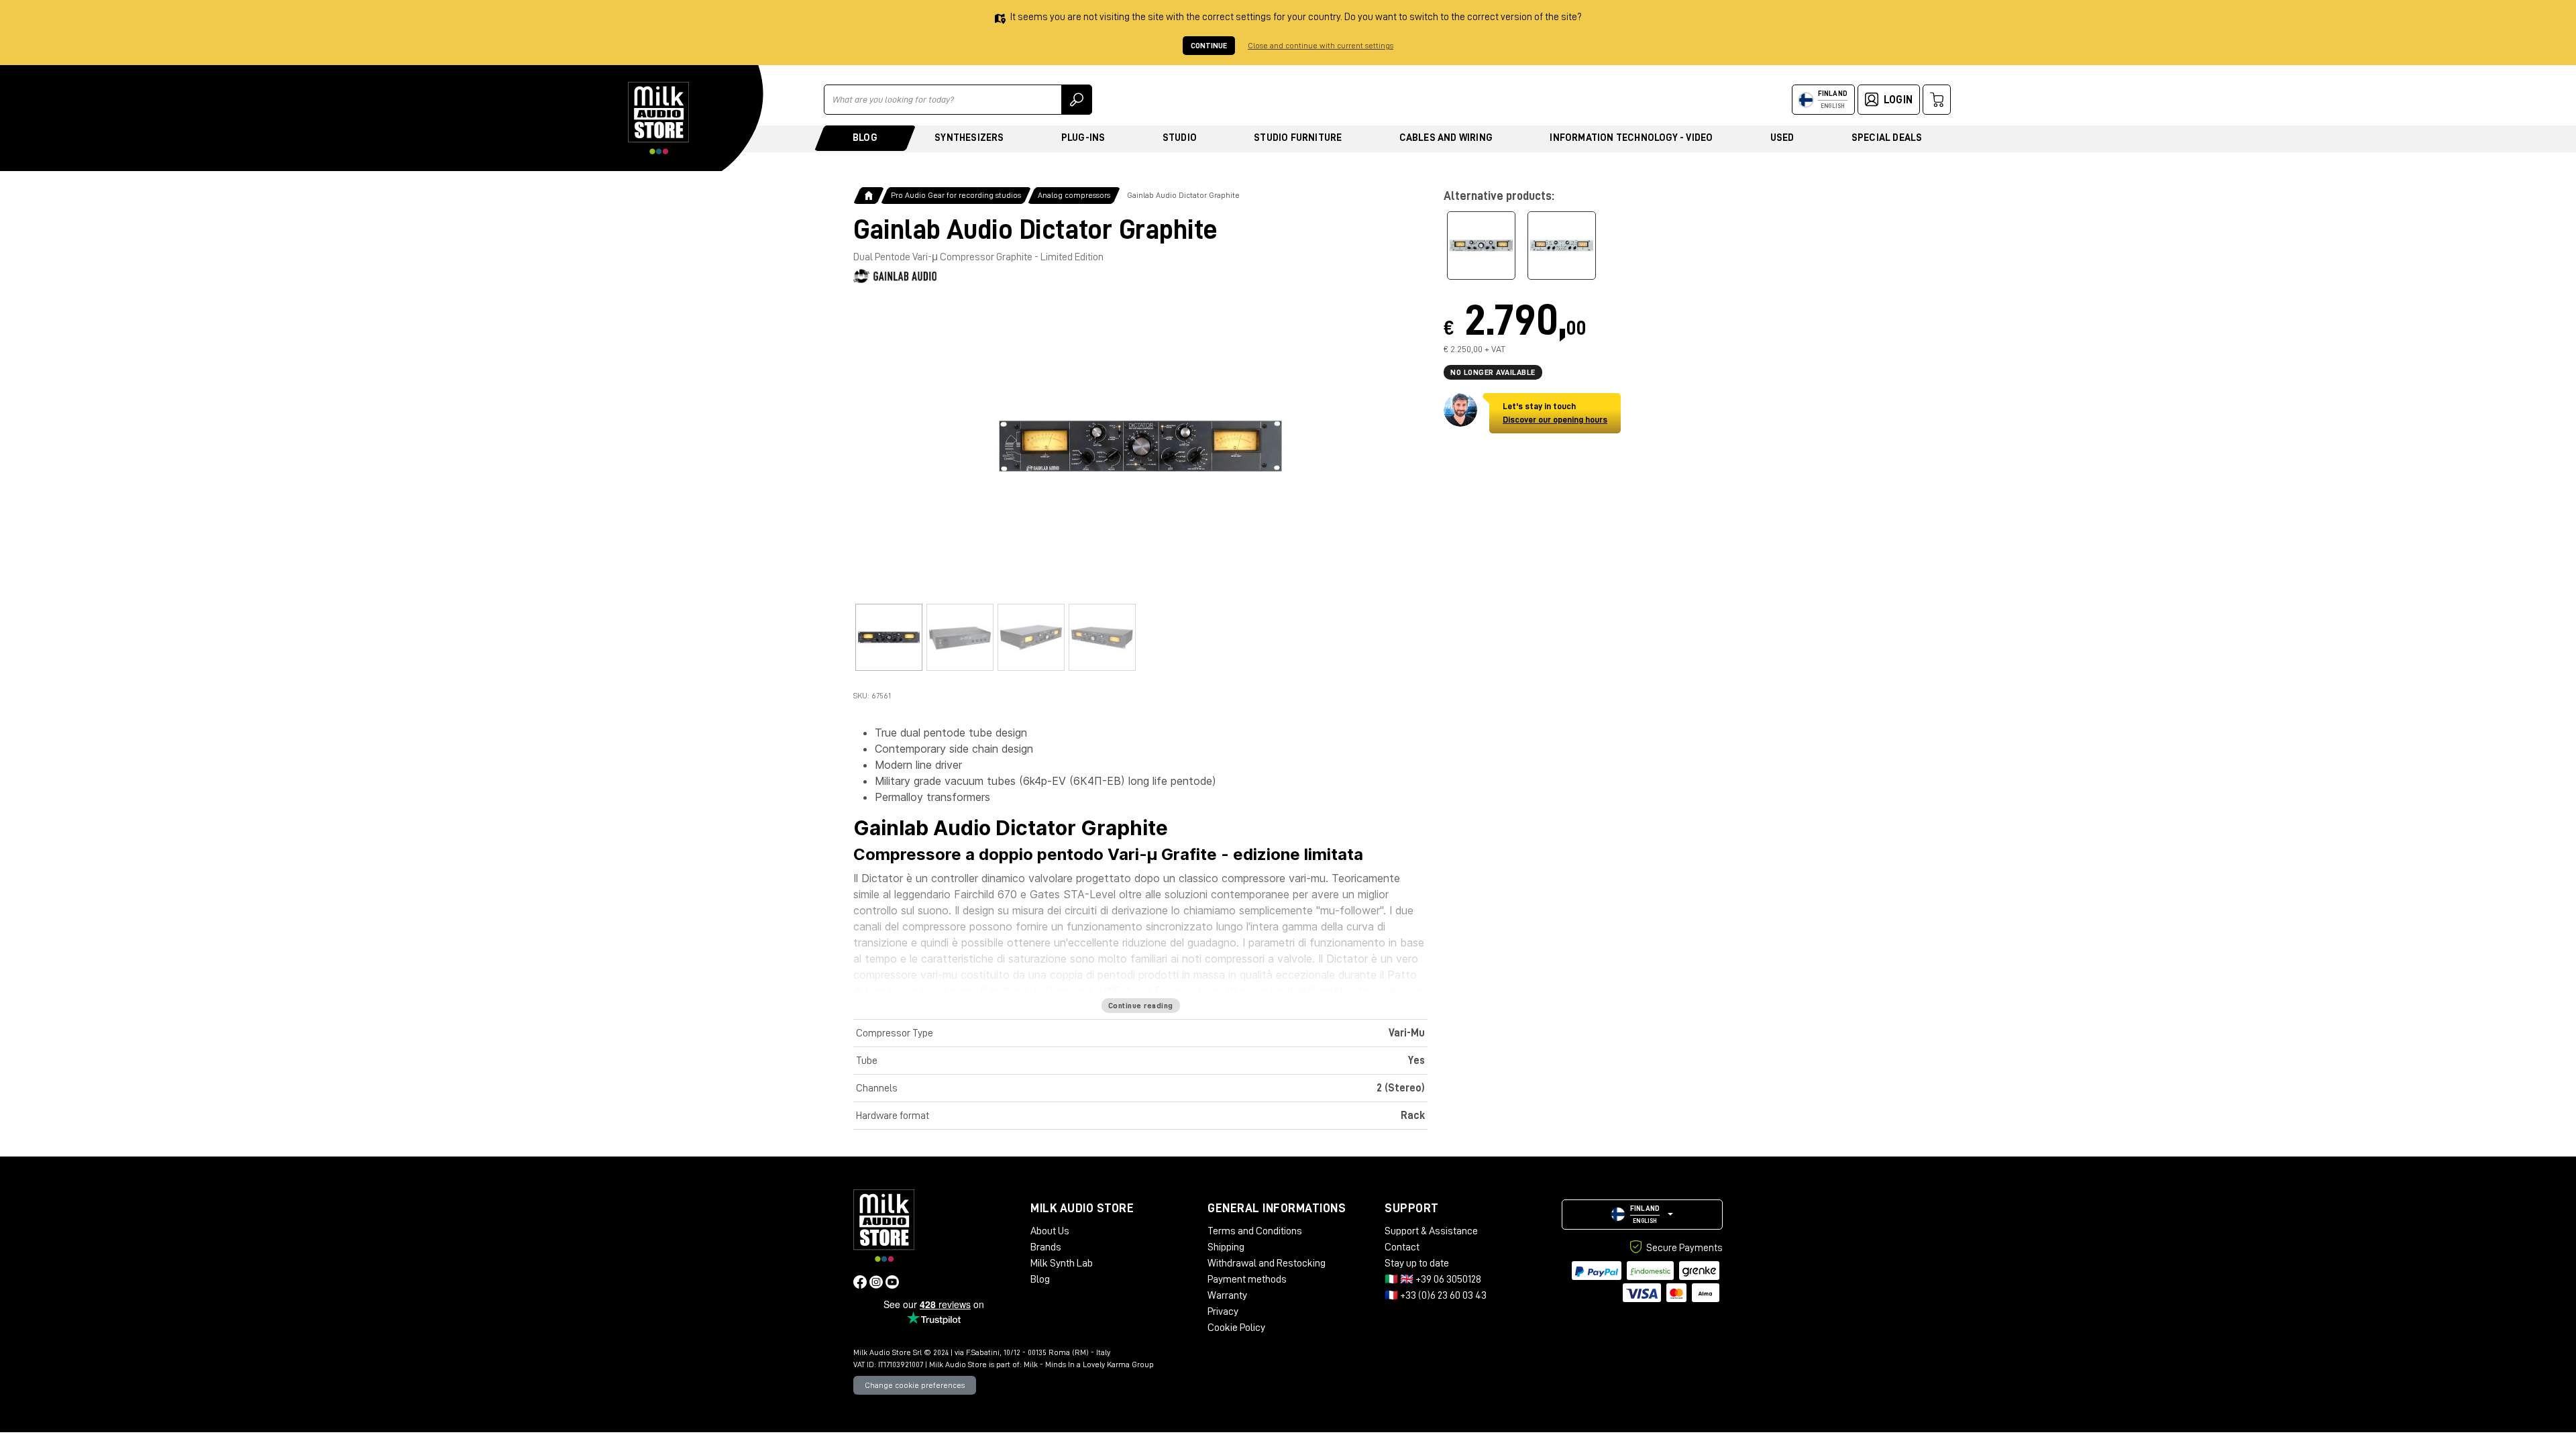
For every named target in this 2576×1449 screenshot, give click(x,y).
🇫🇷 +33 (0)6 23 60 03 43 (1436, 1295)
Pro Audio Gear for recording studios (956, 195)
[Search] (1077, 100)
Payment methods (1247, 1279)
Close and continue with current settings (1321, 46)
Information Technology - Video (1631, 138)
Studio (1180, 138)
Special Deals (1887, 138)
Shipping (1226, 1247)
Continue (1209, 46)
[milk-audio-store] (659, 118)
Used (1782, 138)
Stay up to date (1417, 1263)
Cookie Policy (1236, 1328)
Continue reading (1141, 1006)
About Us (1050, 1231)
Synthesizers (969, 138)
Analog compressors (1074, 195)
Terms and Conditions (1255, 1231)
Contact (1402, 1247)
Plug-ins (1083, 138)
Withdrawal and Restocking (1267, 1263)
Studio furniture (1298, 138)
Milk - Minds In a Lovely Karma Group (1089, 1364)
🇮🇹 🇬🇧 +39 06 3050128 (1433, 1279)
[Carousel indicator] (889, 637)
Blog (865, 138)
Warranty (1227, 1295)
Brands (1046, 1247)
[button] (1642, 1215)
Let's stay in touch (1555, 413)
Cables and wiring (1446, 138)
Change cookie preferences (915, 1385)
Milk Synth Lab (1062, 1263)
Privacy (1223, 1311)
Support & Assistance (1431, 1231)
